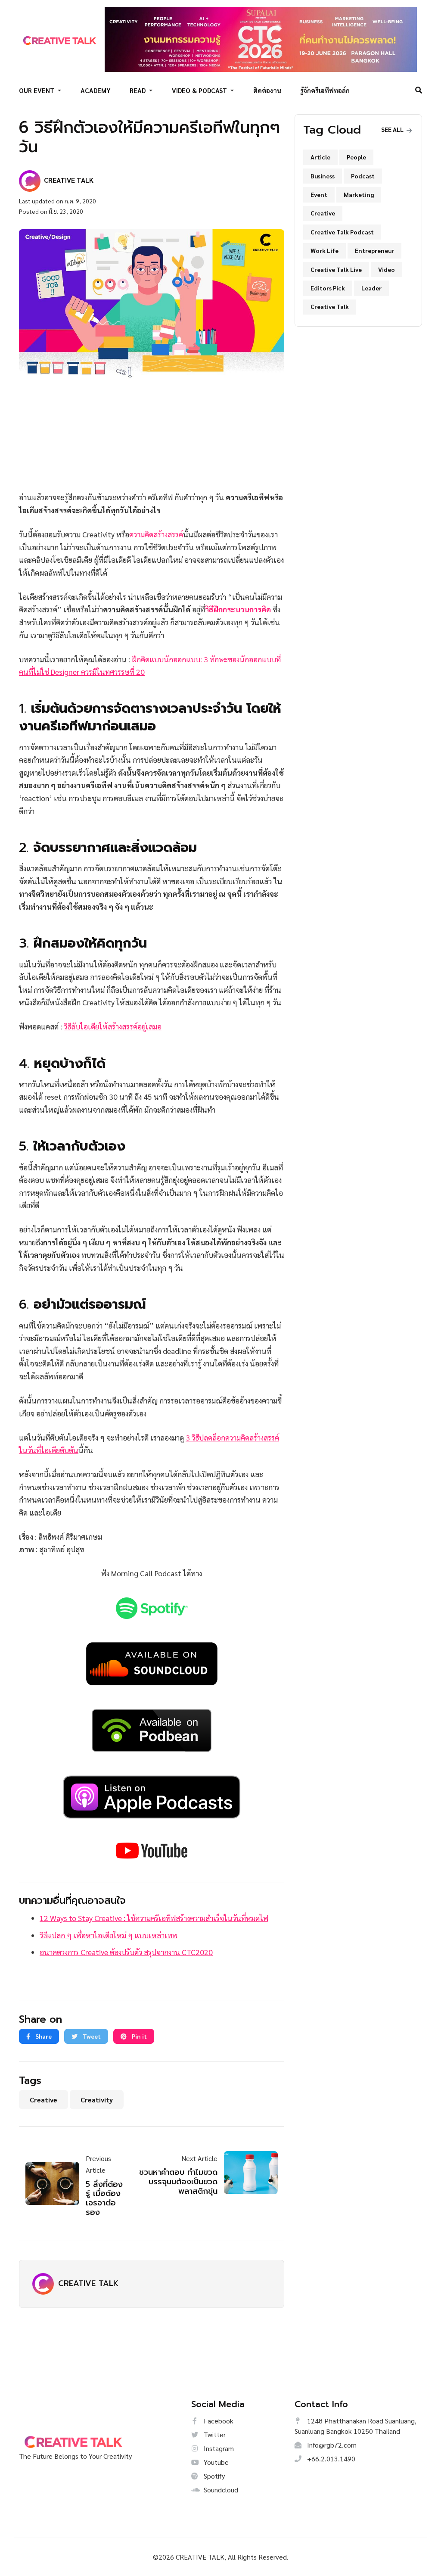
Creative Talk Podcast (342, 232)
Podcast (363, 176)
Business (323, 176)
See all (393, 129)
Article (320, 157)
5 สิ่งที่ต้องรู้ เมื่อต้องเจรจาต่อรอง (104, 2198)
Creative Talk (330, 306)
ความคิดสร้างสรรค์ (156, 534)
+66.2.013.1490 (330, 2459)
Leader (371, 288)
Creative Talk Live (336, 269)
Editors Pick (328, 288)
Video (387, 269)
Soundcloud (220, 2490)
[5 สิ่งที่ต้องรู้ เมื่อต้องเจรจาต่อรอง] (56, 2183)
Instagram (218, 2448)
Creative (43, 2100)
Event (319, 194)
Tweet (91, 2036)
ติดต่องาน (267, 90)
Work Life (325, 250)
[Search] (419, 90)
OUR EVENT (37, 90)
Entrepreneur (374, 250)
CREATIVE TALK (88, 2283)
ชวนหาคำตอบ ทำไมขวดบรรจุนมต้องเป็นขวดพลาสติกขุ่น (178, 2181)
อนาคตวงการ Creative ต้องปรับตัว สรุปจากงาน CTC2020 (126, 1952)
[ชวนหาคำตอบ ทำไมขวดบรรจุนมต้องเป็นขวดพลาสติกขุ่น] (248, 2173)
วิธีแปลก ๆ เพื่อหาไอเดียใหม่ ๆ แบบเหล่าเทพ (109, 1935)
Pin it (139, 2036)
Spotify (213, 2476)
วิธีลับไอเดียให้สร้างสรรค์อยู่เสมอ (113, 1026)
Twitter (214, 2434)
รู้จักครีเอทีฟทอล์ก (325, 90)
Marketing (359, 194)
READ (138, 90)
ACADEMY (96, 90)
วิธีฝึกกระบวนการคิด (238, 609)
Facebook (218, 2421)
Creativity (97, 2100)
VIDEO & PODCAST (200, 90)
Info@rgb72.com (331, 2445)
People (356, 157)
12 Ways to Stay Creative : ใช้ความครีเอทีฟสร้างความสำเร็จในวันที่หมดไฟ (154, 1918)
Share (43, 2036)
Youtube (215, 2462)
